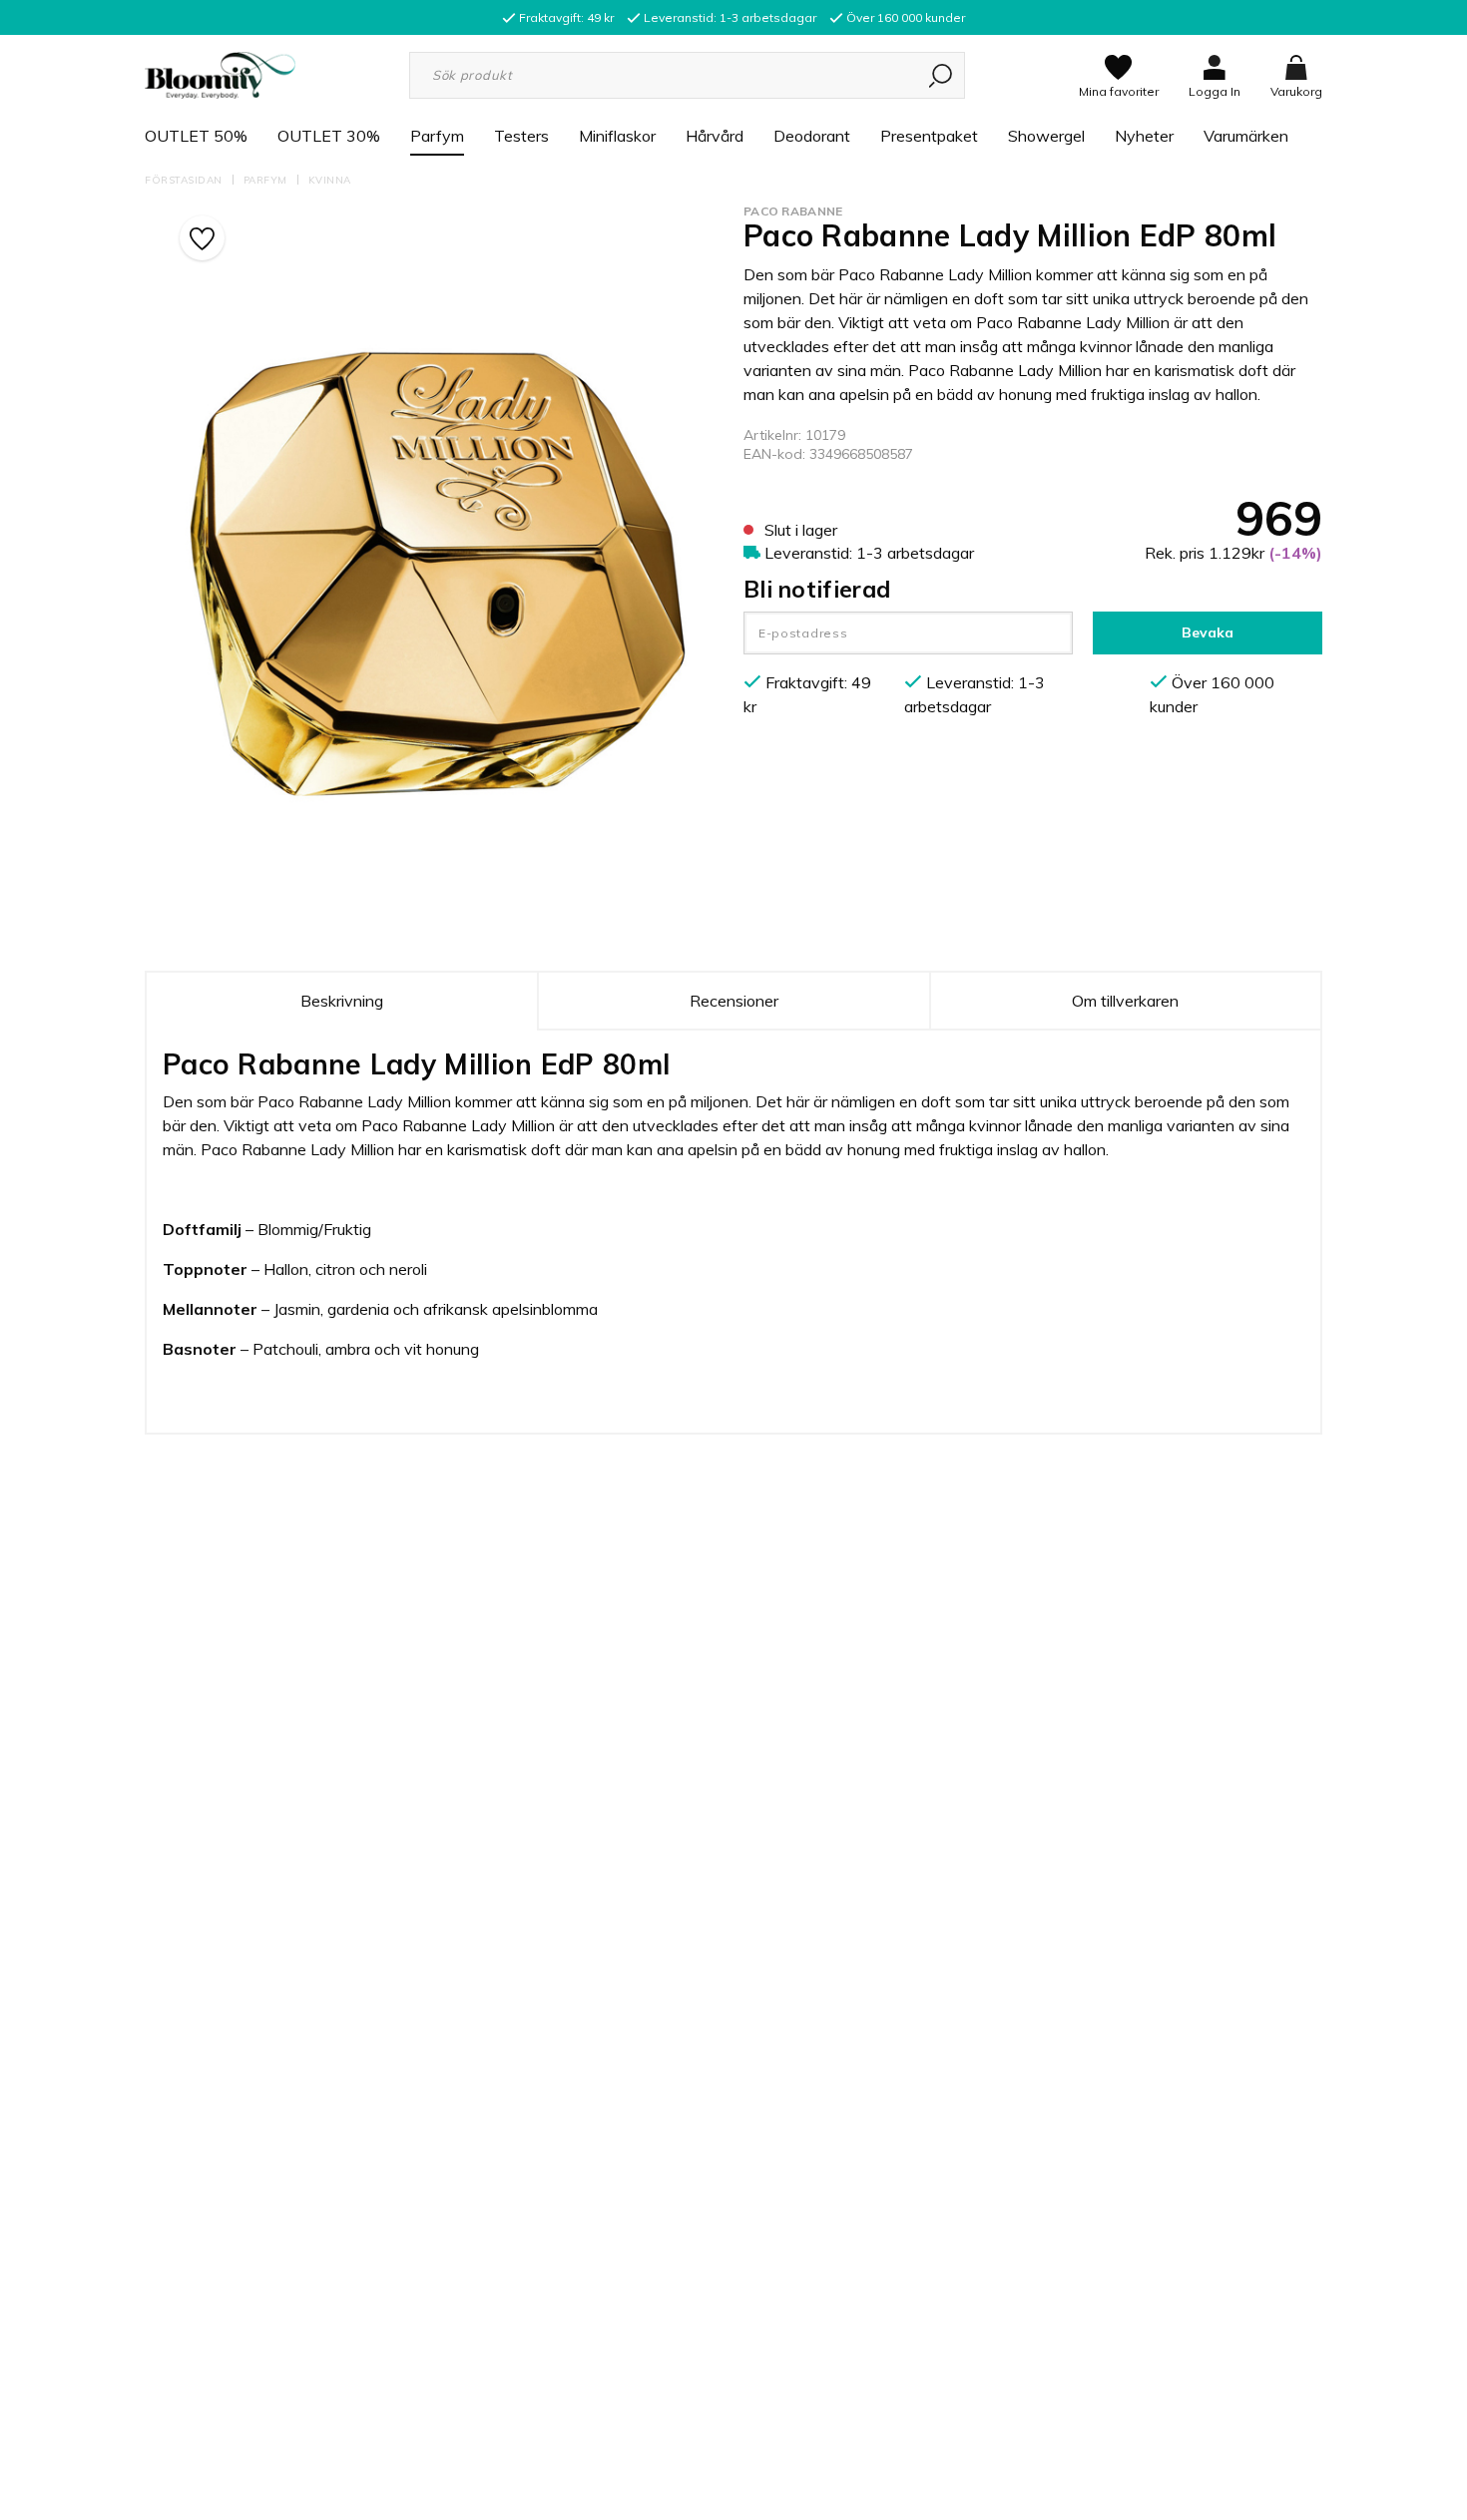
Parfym (437, 136)
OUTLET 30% (329, 136)
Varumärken (1246, 136)
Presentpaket (929, 136)
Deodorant (812, 136)
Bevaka (1208, 632)
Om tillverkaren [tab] (1125, 1001)
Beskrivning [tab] (342, 1001)
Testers (521, 136)
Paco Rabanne (793, 211)
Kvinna (330, 180)
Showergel (1046, 136)
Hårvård (715, 136)
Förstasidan (184, 180)
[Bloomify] (220, 74)
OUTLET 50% (196, 136)
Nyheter (1144, 136)
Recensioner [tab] (734, 1001)
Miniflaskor (617, 136)
